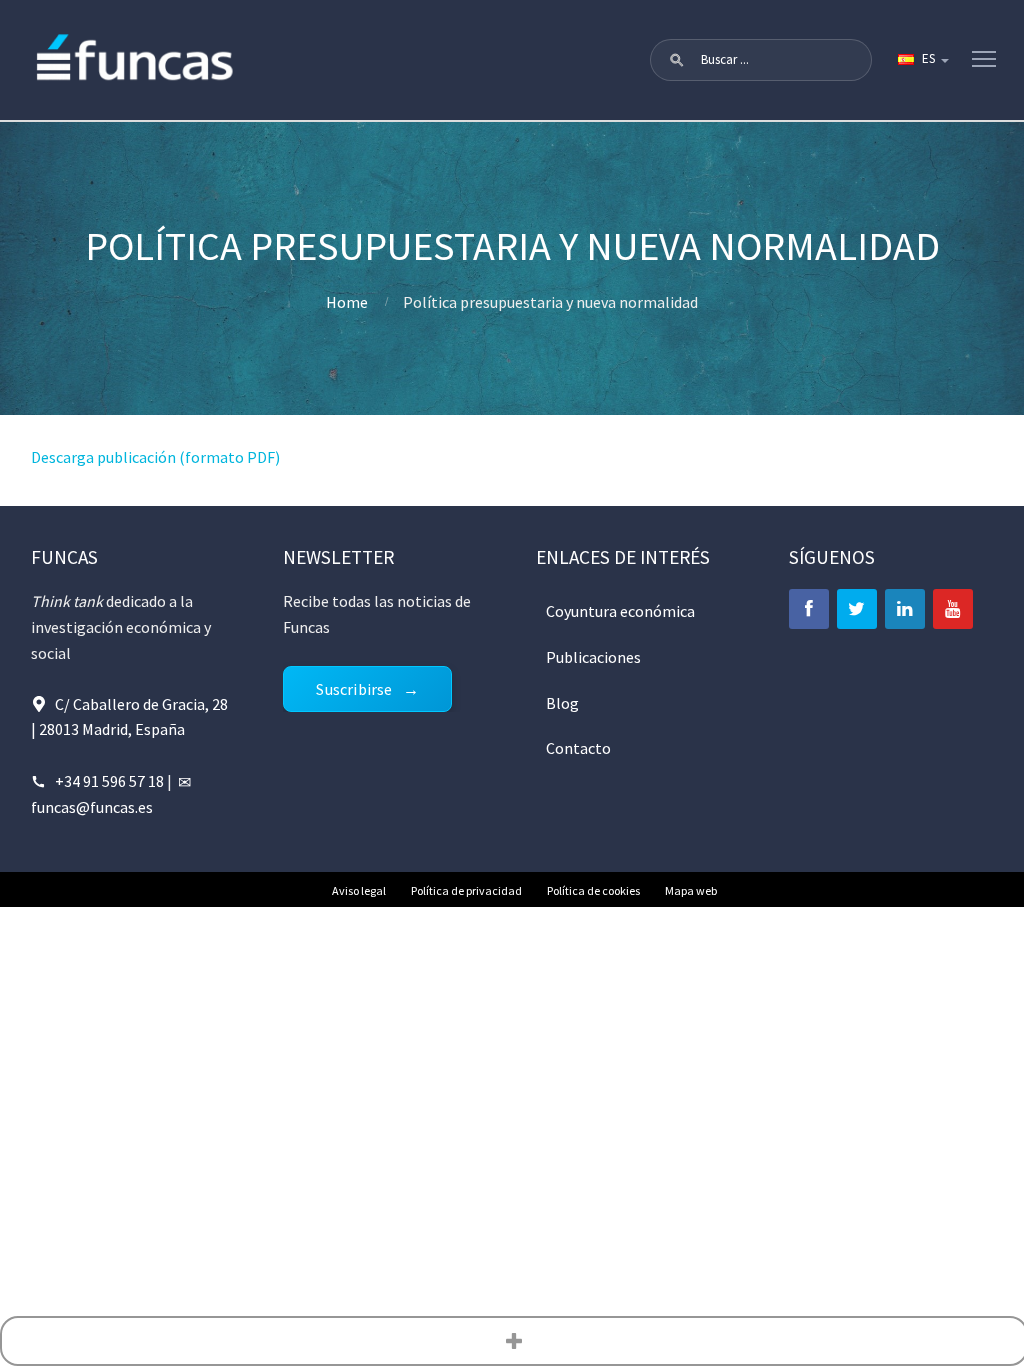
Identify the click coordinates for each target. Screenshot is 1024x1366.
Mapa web (691, 890)
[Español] (922, 60)
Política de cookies (593, 890)
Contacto (578, 748)
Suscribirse (354, 689)
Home (347, 302)
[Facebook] (809, 609)
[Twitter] (857, 609)
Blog (562, 703)
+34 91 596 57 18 (109, 781)
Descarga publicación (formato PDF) (155, 457)
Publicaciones (593, 657)
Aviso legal (359, 890)
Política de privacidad (466, 890)
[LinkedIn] (905, 609)
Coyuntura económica (620, 611)
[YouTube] (953, 609)
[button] (677, 60)
